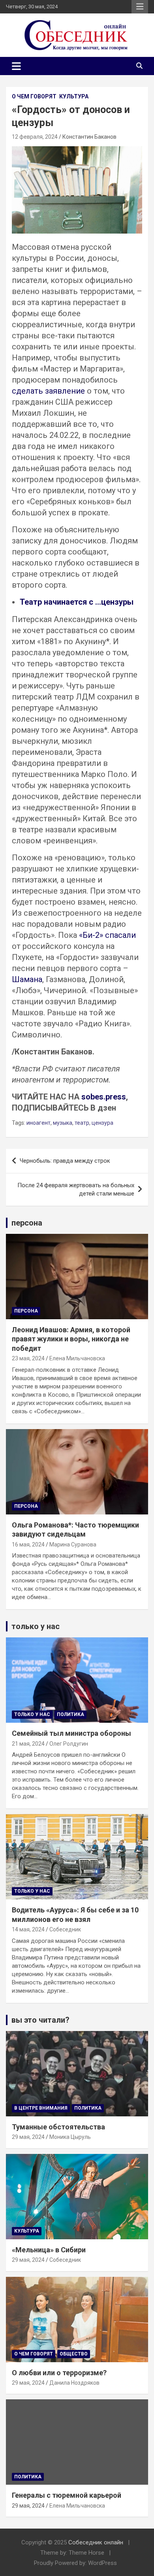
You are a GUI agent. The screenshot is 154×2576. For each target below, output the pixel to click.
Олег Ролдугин (69, 1744)
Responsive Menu (140, 7)
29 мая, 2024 (28, 2137)
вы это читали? (40, 2020)
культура (74, 96)
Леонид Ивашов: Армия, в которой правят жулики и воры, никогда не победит (71, 1339)
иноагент (38, 1123)
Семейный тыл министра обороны (71, 1733)
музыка (63, 1123)
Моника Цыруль (70, 2137)
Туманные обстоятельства (58, 2127)
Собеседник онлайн (96, 2542)
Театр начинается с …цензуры (77, 602)
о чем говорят (34, 96)
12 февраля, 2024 (35, 137)
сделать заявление (48, 391)
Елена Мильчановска (77, 1358)
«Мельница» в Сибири (49, 2250)
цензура (102, 1123)
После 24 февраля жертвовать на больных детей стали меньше (76, 1189)
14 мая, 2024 (28, 1929)
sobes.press (104, 1097)
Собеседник (65, 1929)
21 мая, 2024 (28, 1744)
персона (27, 1223)
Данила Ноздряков (74, 2383)
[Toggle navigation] (16, 66)
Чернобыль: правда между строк (65, 1161)
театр (82, 1123)
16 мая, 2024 (28, 1544)
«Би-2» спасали (107, 935)
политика (70, 1714)
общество (74, 2354)
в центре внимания (41, 2108)
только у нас (36, 1626)
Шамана (27, 979)
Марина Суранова (73, 1544)
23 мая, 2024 (28, 1358)
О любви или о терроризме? (59, 2373)
